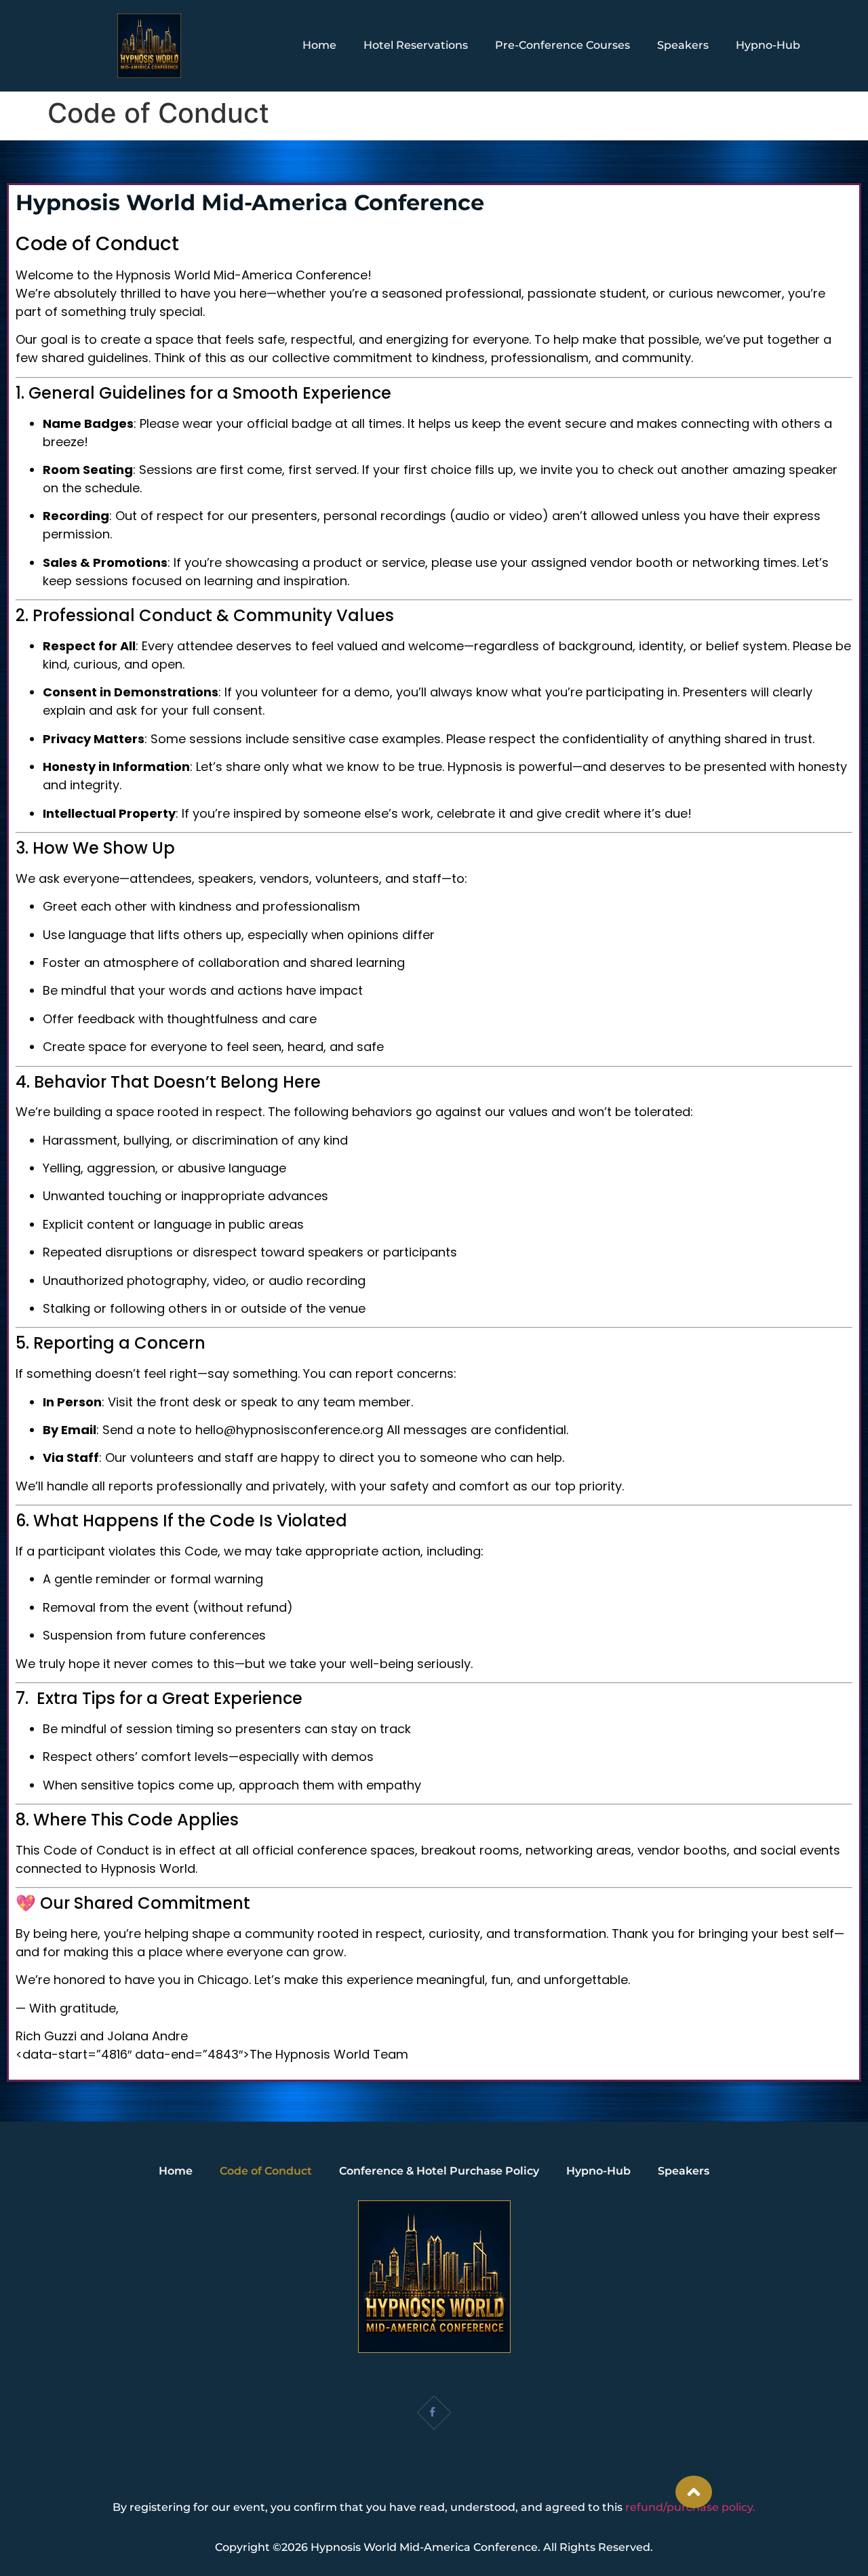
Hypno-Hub (768, 45)
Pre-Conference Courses (563, 45)
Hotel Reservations (416, 45)
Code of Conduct (266, 2171)
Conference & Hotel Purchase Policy (439, 2171)
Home (319, 45)
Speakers (683, 45)
